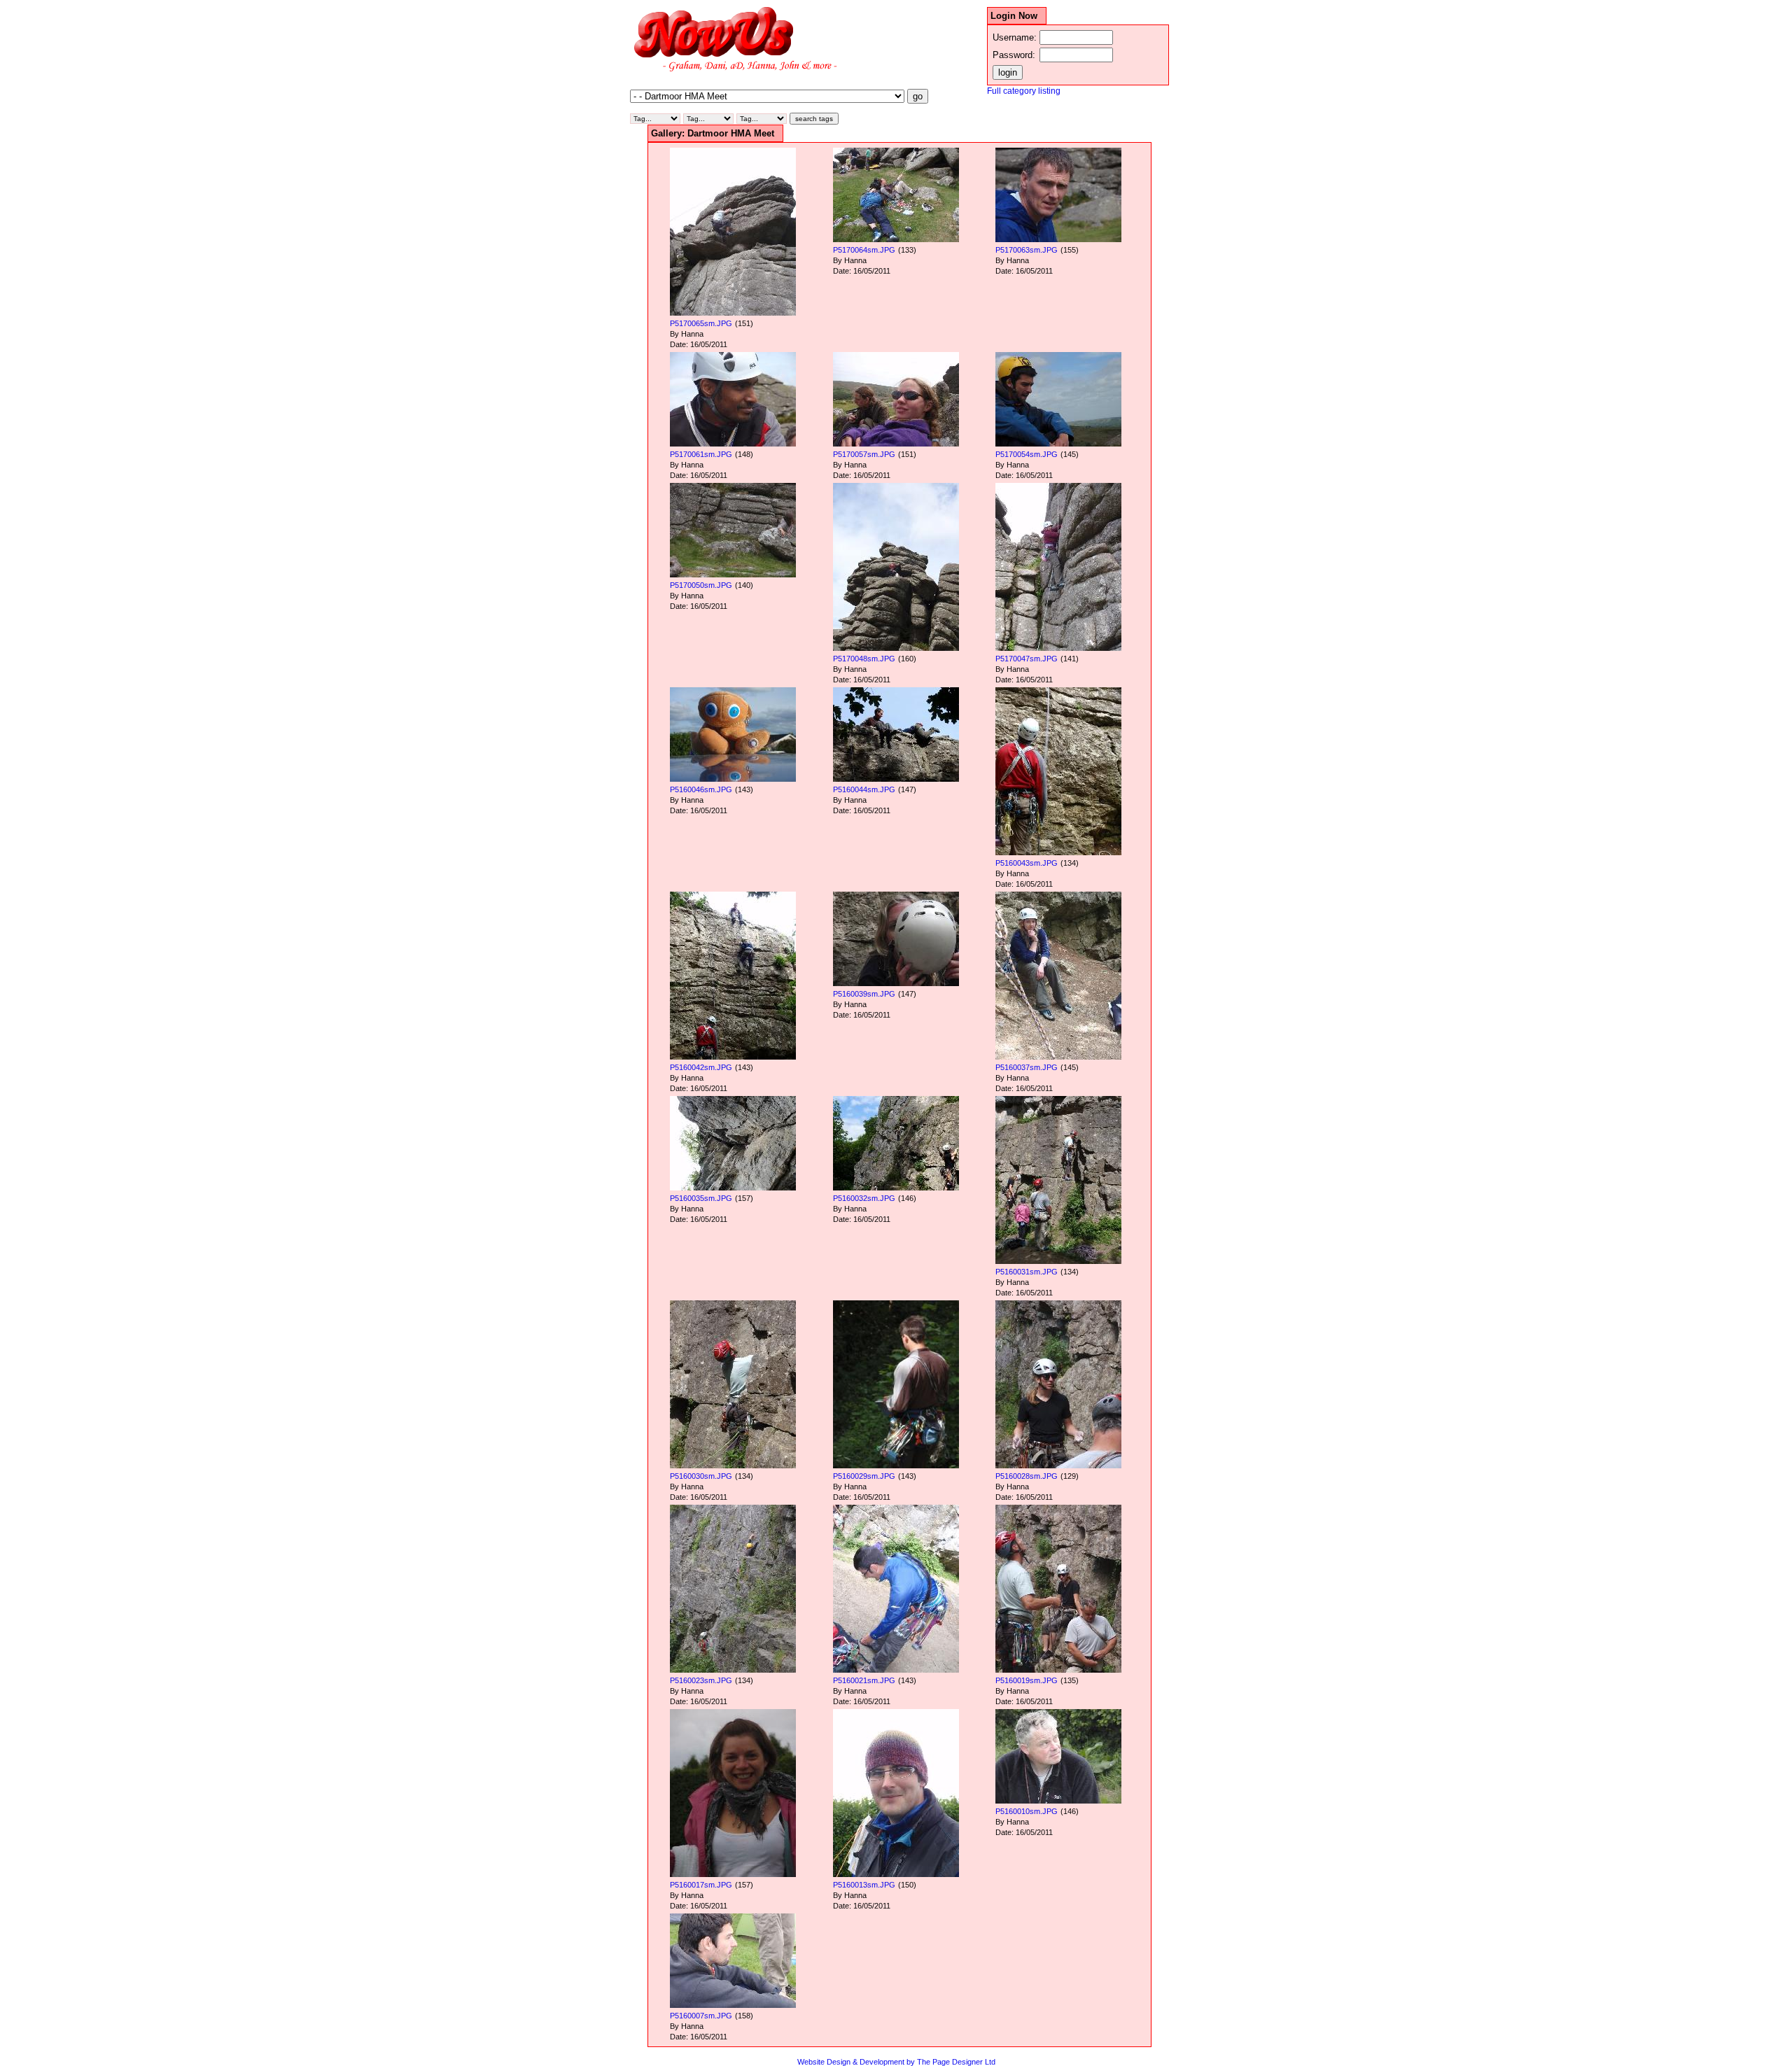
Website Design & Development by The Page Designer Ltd (896, 2062)
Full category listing (1024, 91)
